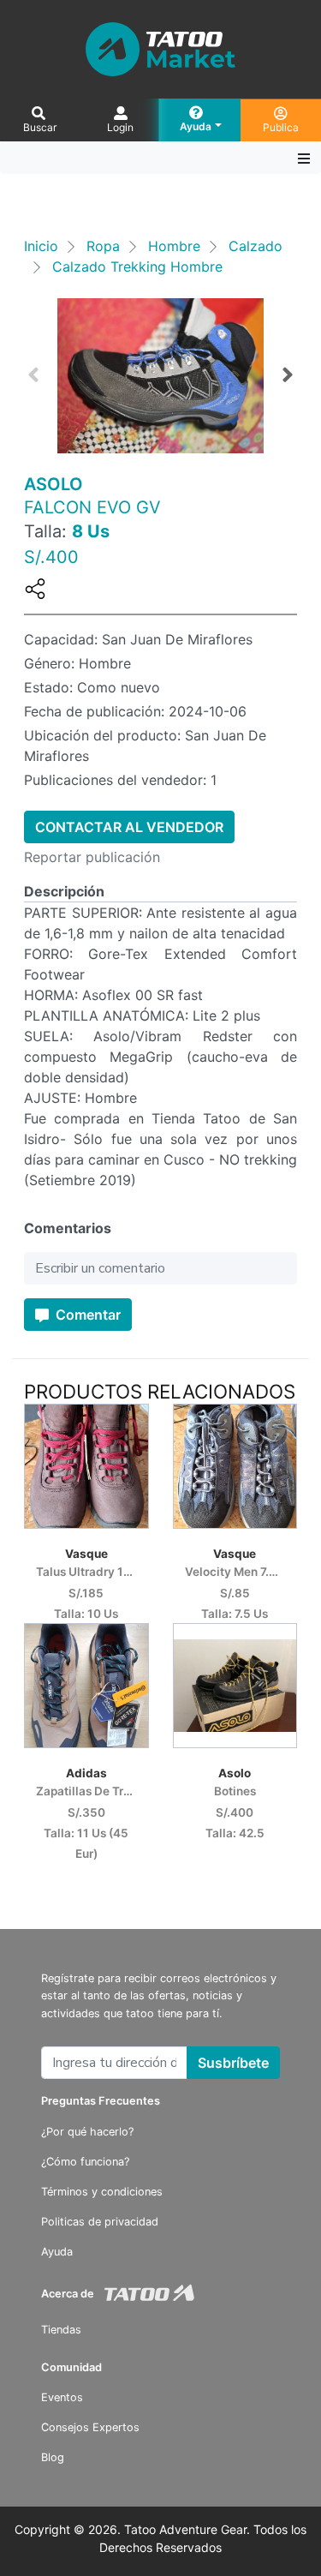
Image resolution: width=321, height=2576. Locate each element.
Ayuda (57, 2252)
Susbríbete (233, 2063)
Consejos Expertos (90, 2427)
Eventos (62, 2397)
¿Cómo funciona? (85, 2162)
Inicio (41, 246)
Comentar (86, 1315)
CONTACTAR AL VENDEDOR (129, 827)
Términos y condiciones (102, 2192)
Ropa (103, 246)
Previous (33, 375)
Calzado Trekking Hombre (137, 267)
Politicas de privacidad (100, 2222)
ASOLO (53, 484)
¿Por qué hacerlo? (87, 2132)
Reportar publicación (92, 857)
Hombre (174, 246)
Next (288, 375)
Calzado (256, 246)
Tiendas (61, 2330)
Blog (53, 2457)
